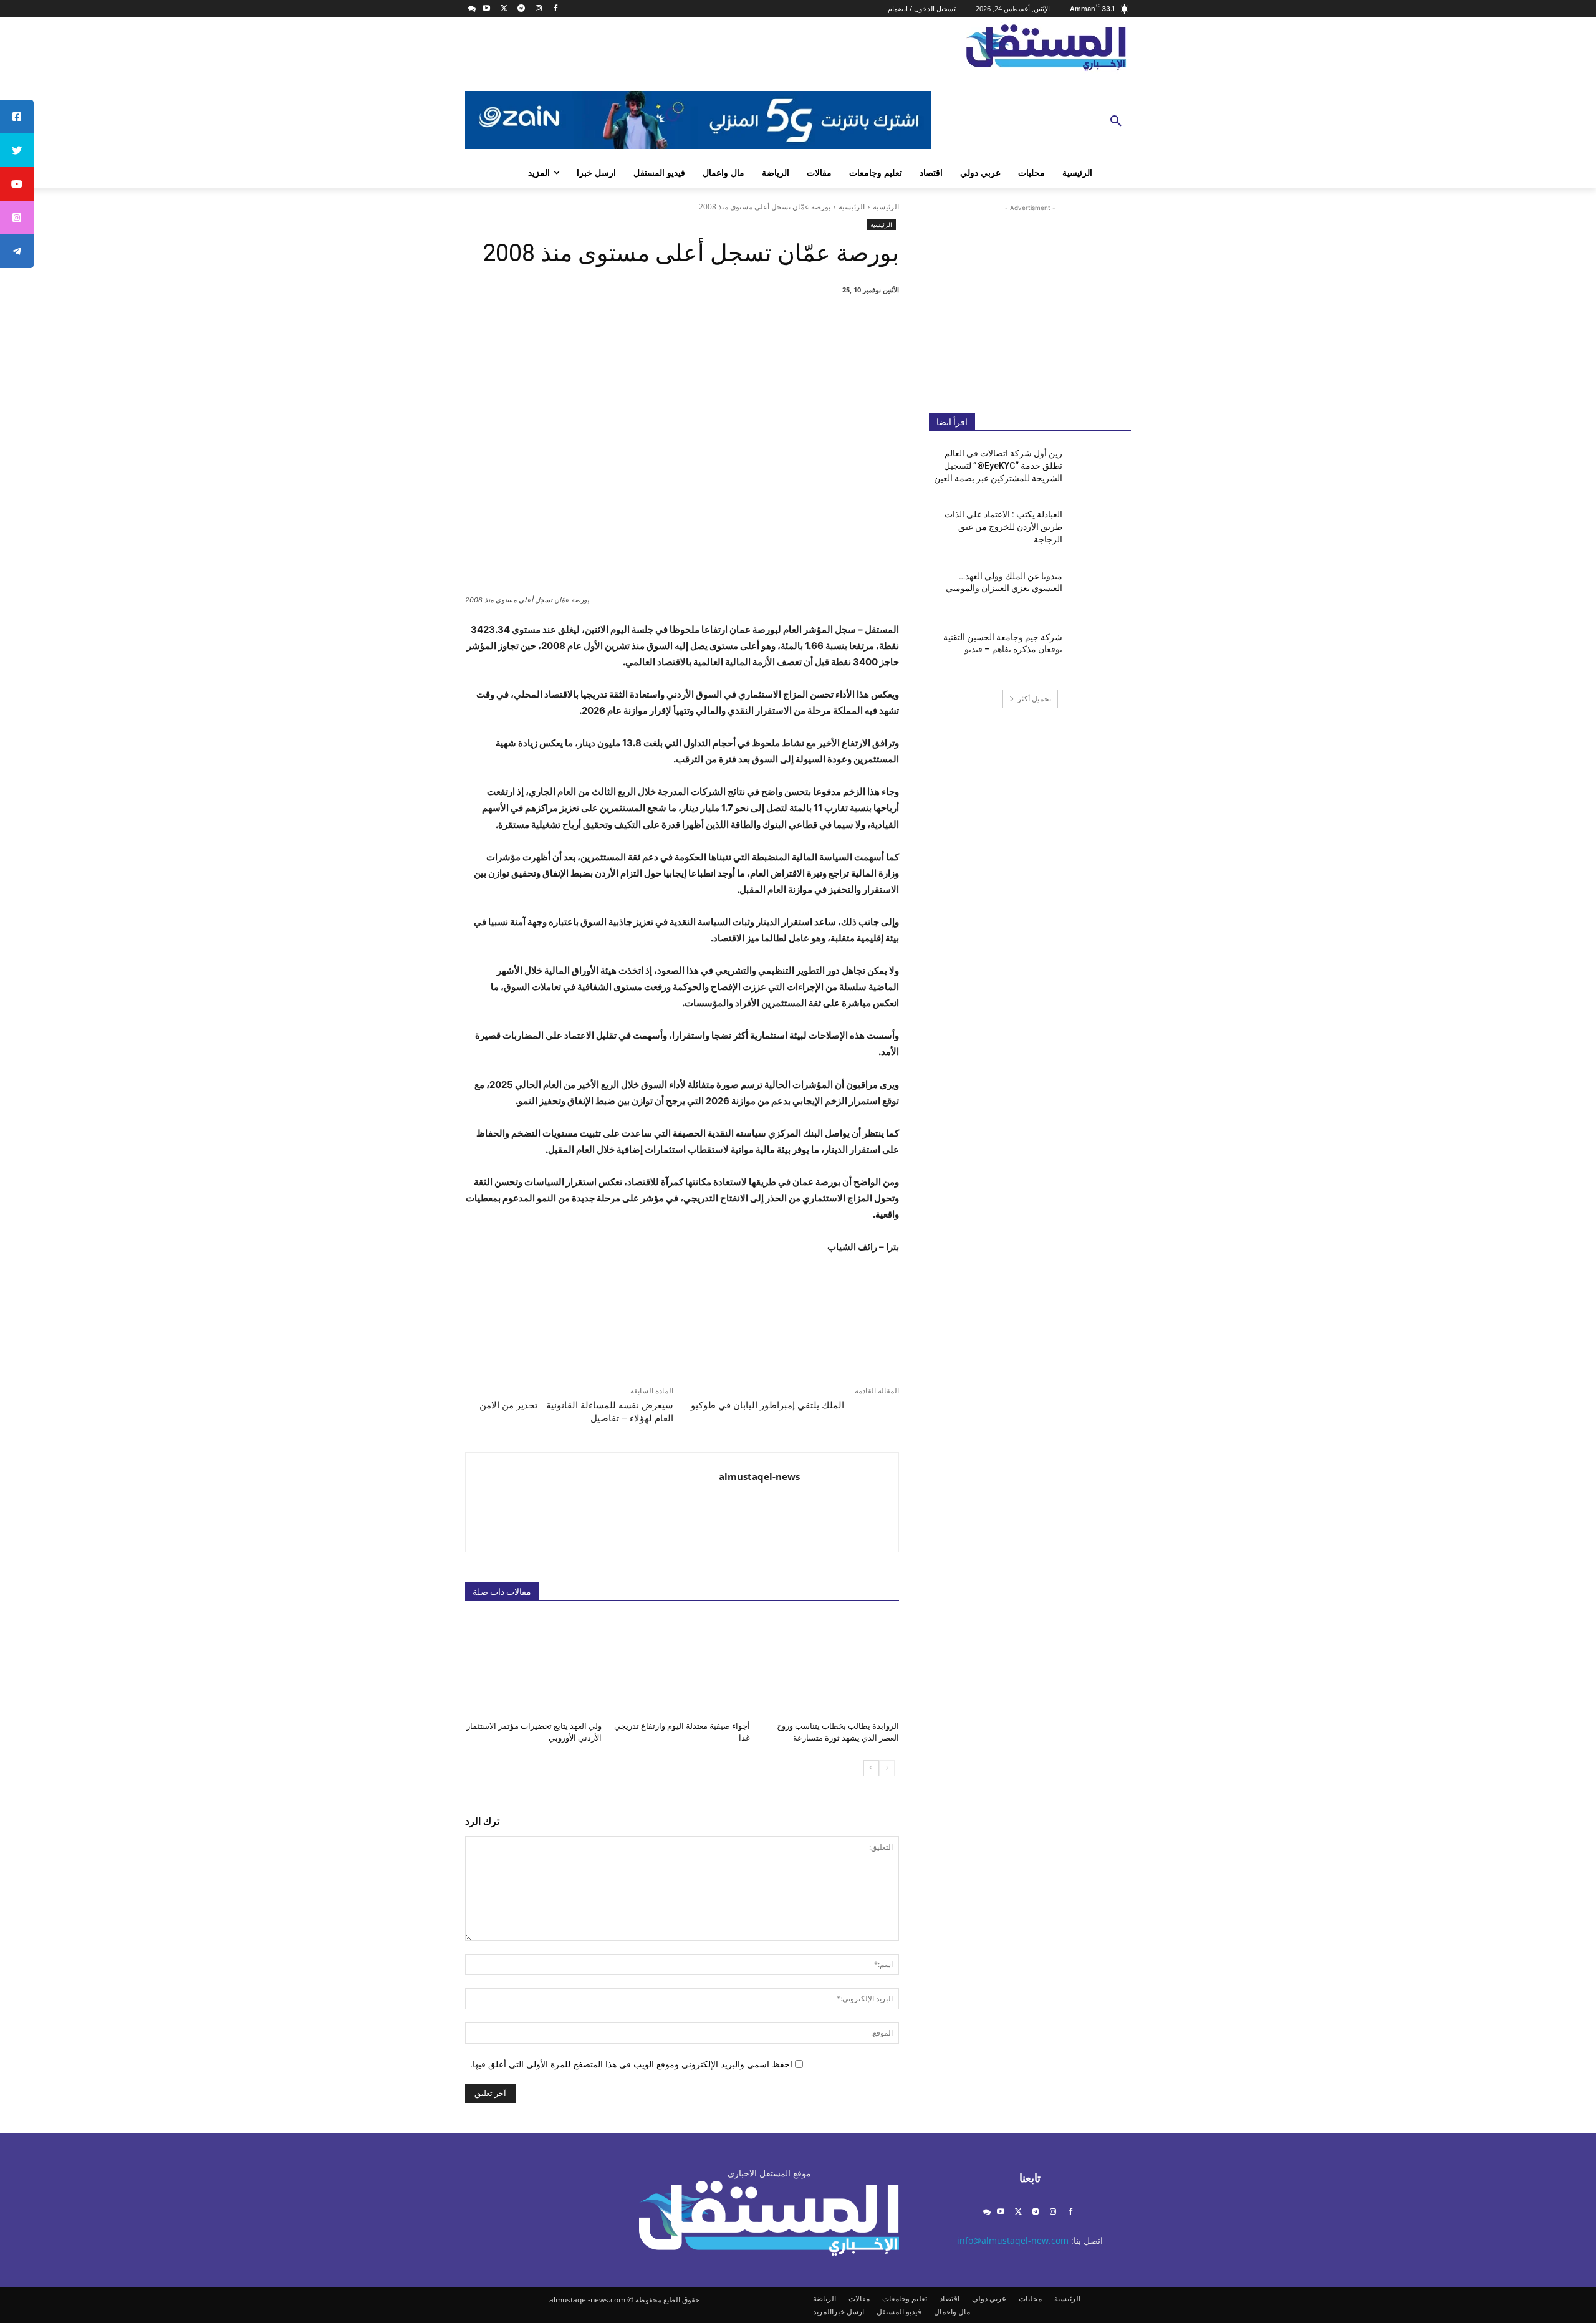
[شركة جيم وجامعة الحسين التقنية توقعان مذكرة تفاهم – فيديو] (1101, 653)
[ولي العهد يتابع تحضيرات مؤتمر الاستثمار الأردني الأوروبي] (533, 1665)
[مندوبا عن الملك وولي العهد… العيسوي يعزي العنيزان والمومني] (1101, 592)
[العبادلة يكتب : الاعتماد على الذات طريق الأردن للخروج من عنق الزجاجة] (1101, 530)
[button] (1116, 122)
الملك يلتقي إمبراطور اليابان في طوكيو (767, 1405)
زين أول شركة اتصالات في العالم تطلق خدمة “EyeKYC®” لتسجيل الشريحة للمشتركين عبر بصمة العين (998, 465)
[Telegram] (521, 9)
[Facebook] (556, 9)
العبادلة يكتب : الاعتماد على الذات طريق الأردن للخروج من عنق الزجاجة (1003, 527)
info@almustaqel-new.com (1013, 2240)
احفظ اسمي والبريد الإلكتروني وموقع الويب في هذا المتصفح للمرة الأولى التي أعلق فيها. (631, 2064)
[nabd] (472, 9)
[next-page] (871, 1768)
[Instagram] (538, 9)
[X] (504, 9)
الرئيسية (886, 207)
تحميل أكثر (1034, 699)
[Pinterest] (759, 322)
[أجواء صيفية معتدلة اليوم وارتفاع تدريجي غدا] (682, 1665)
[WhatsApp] (731, 322)
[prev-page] (887, 1768)
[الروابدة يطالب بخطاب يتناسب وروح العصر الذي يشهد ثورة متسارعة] (831, 1665)
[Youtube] (487, 9)
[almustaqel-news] (849, 1502)
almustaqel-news (759, 1476)
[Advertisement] (1030, 299)
